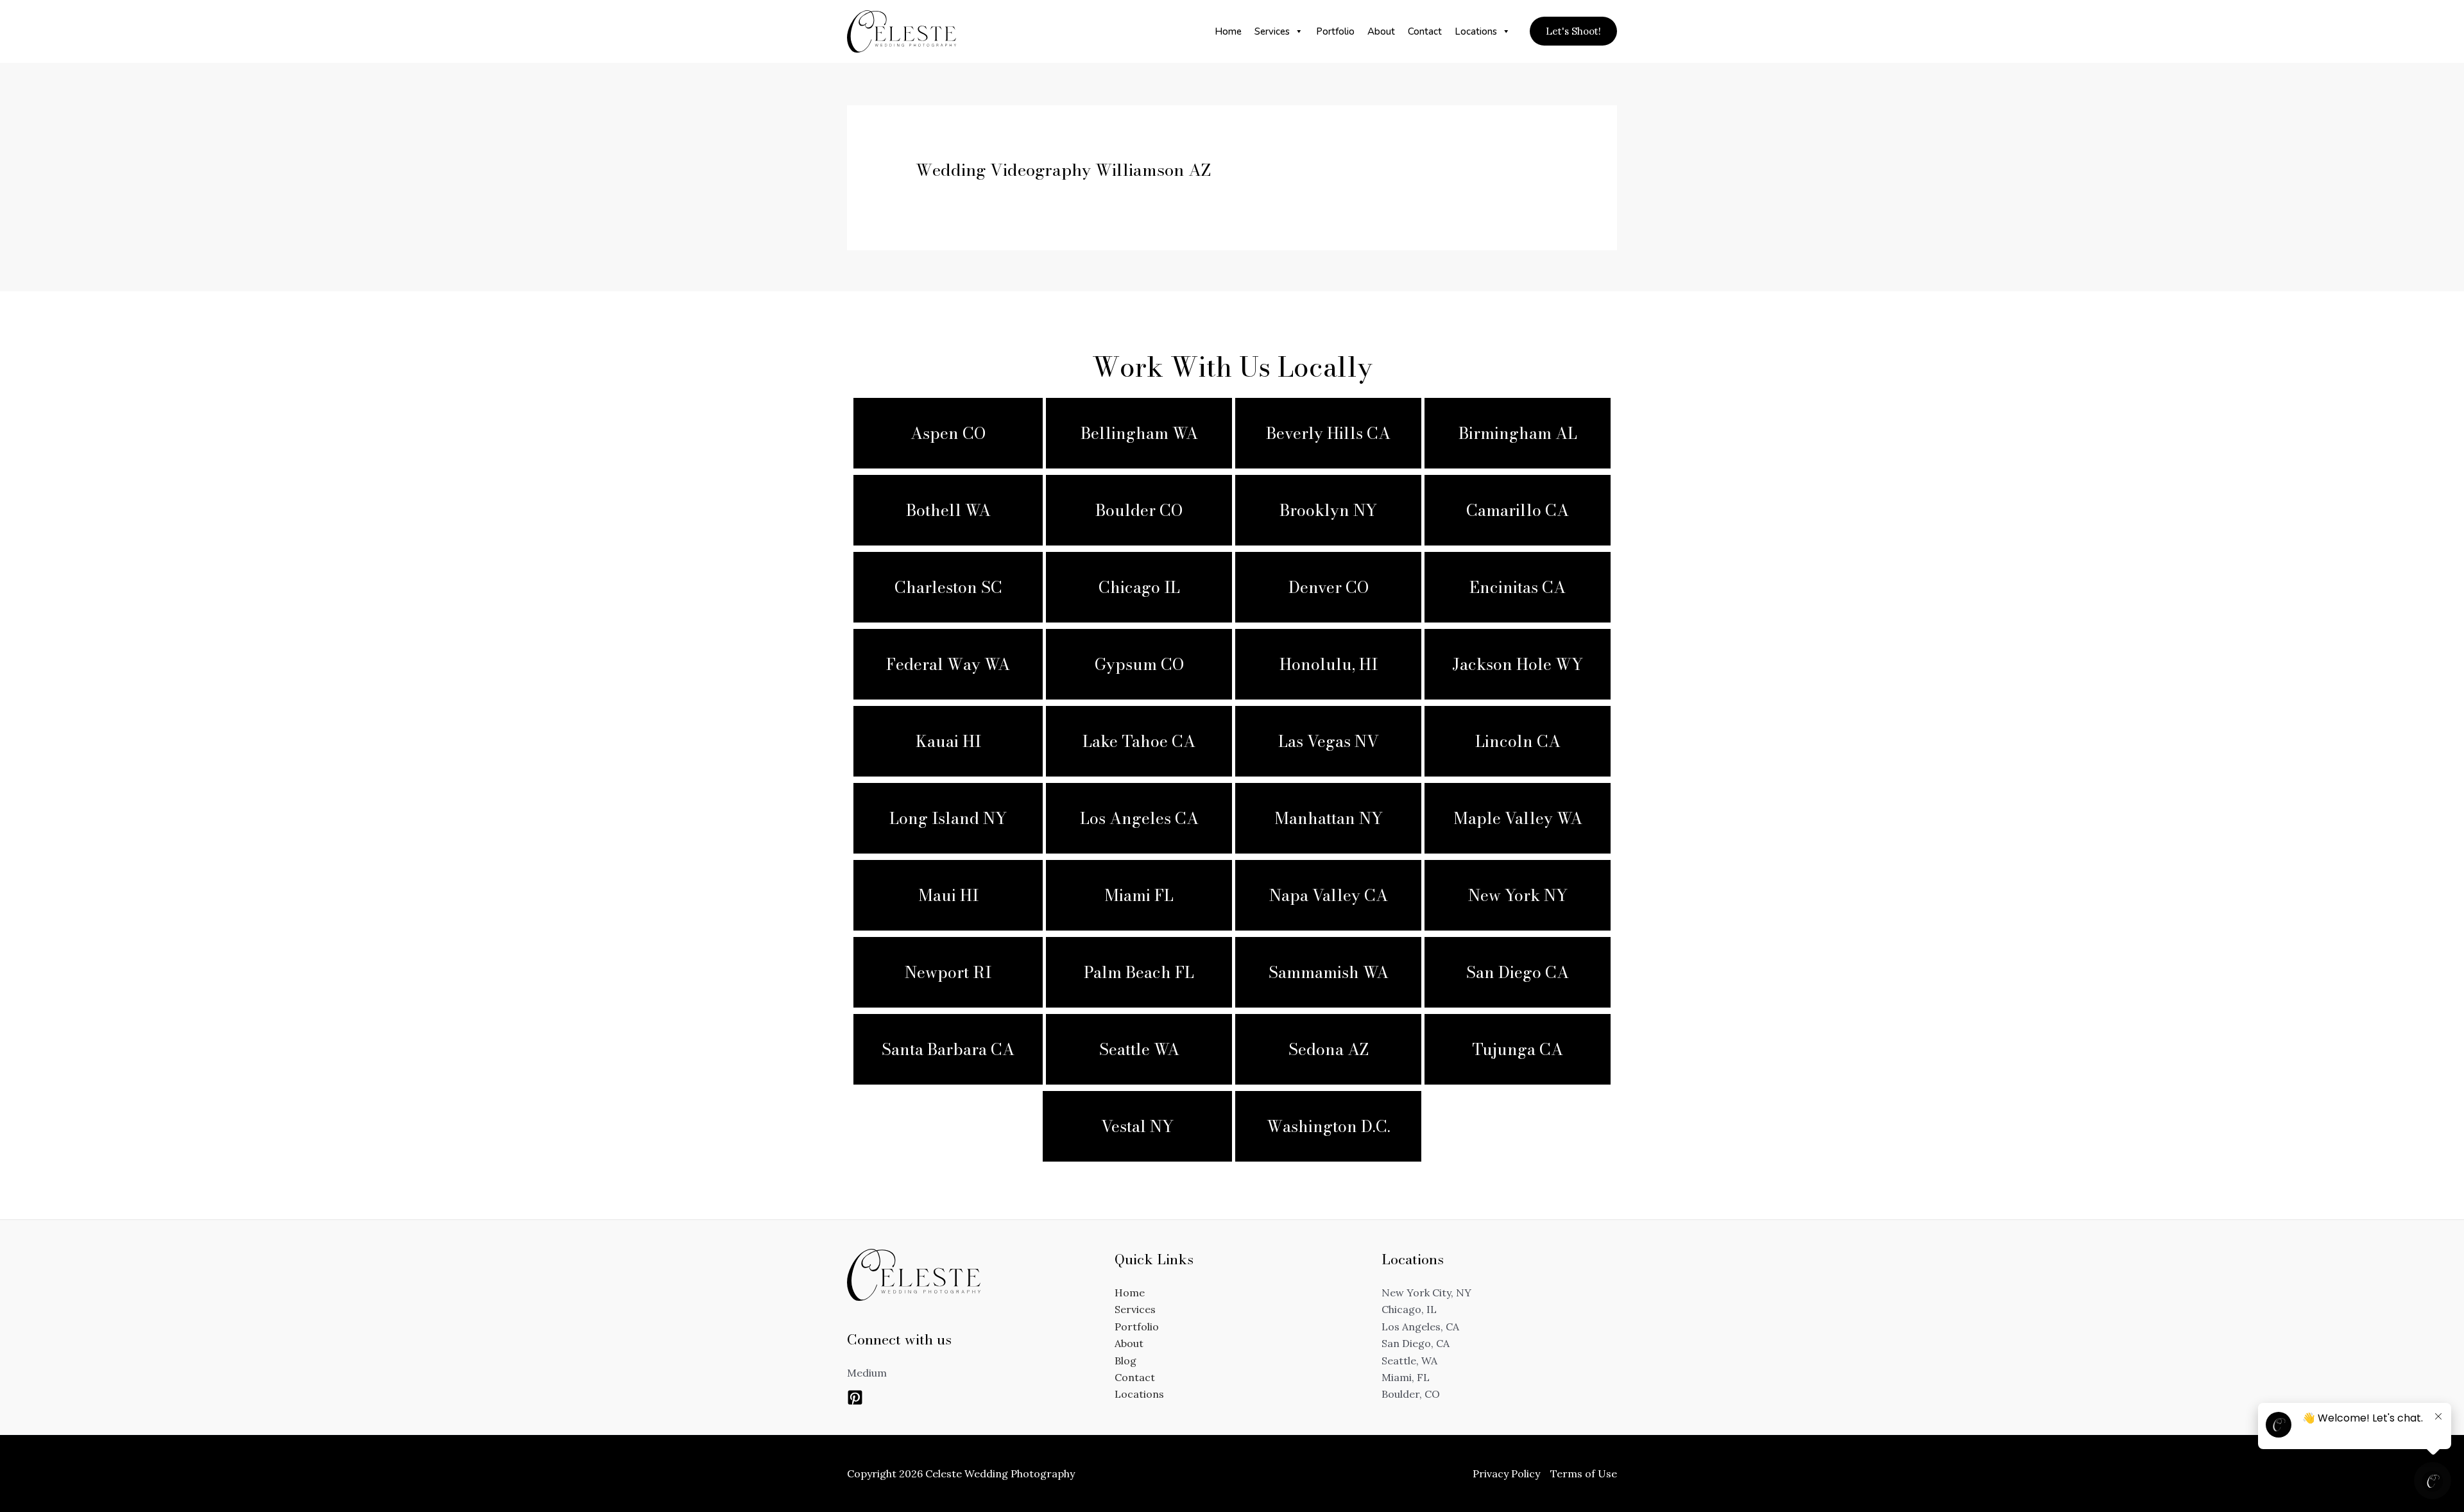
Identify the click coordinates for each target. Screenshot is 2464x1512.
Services (1272, 31)
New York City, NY (1426, 1293)
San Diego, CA (1416, 1343)
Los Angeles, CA (1420, 1327)
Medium (867, 1373)
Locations (1476, 31)
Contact (1425, 31)
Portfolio (1335, 31)
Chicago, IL (1409, 1309)
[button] (1573, 31)
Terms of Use (1584, 1473)
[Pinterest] (855, 1397)
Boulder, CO (1411, 1394)
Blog (1125, 1361)
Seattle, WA (1409, 1361)
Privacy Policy (1506, 1473)
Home (1228, 31)
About (1381, 31)
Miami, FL (1406, 1377)
